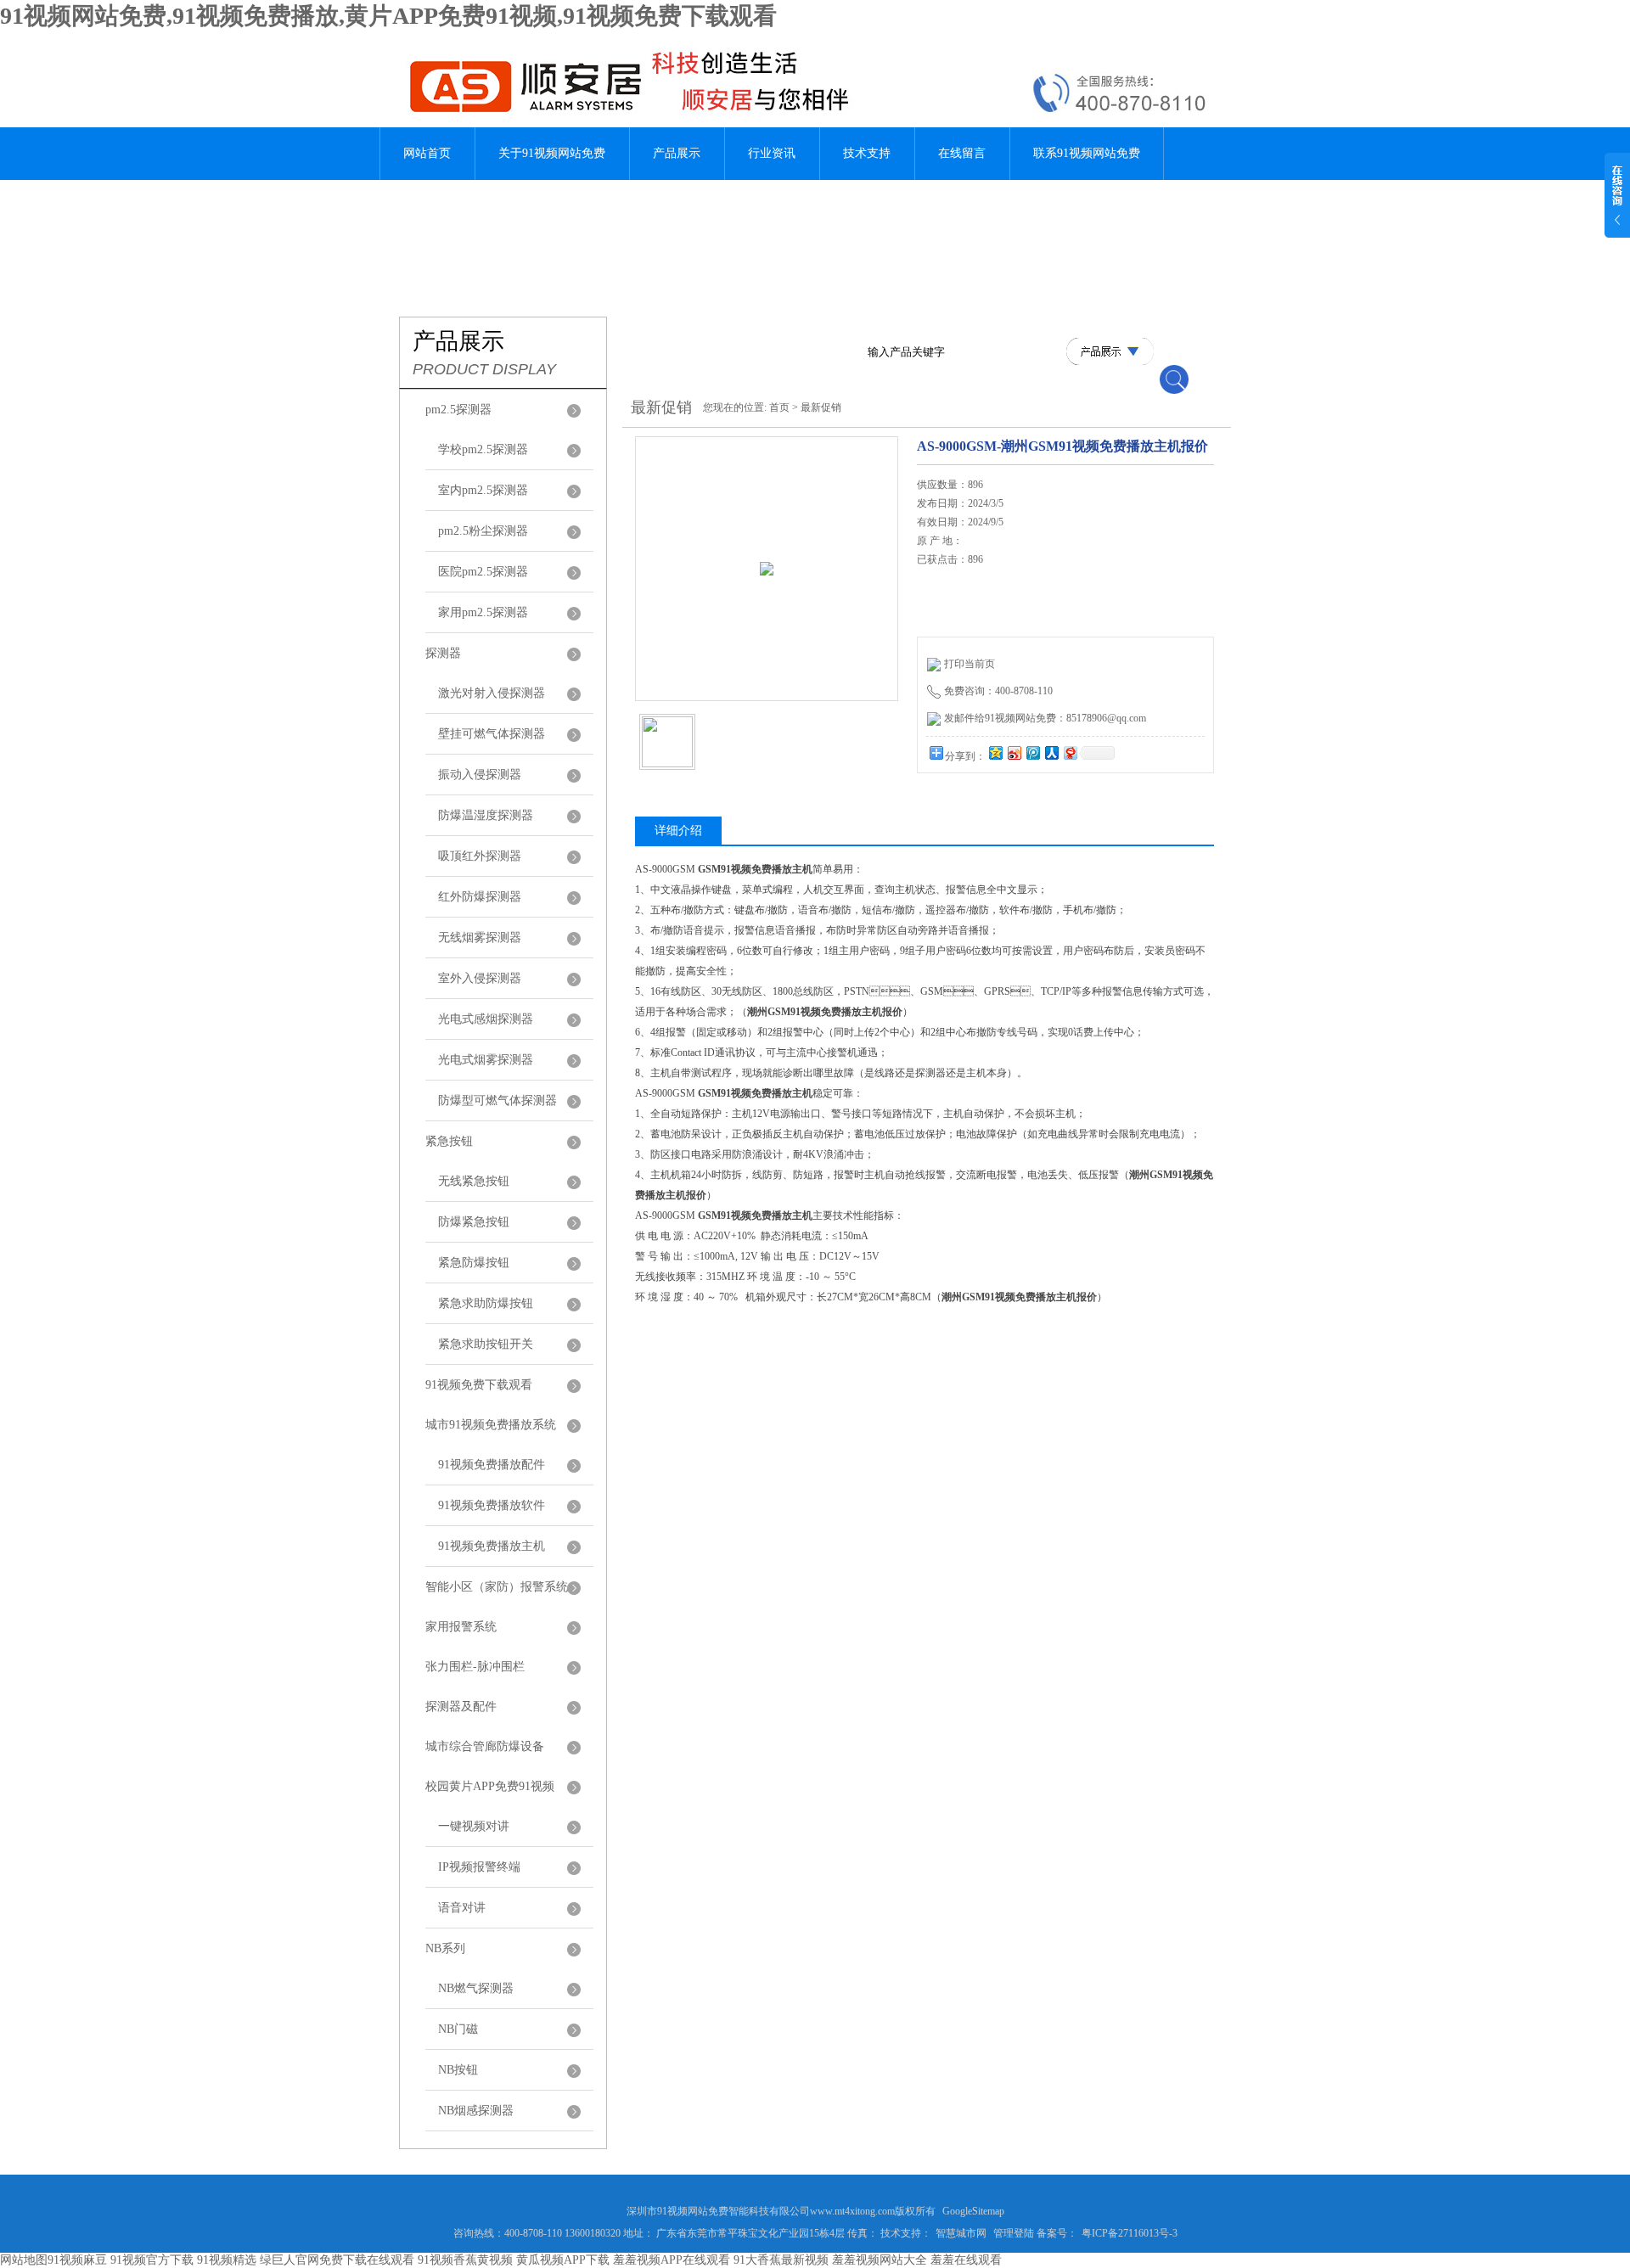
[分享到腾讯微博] (1032, 752)
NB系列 (445, 1948)
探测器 (443, 653)
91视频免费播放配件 (492, 1465)
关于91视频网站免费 (552, 153)
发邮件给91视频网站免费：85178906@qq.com (1045, 718)
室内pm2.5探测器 (483, 490)
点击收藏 (1047, 806)
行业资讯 (772, 153)
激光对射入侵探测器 (492, 693)
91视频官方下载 (152, 2260)
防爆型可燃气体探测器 (497, 1100)
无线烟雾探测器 (480, 938)
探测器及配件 (461, 1707)
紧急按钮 (449, 1141)
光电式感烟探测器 (486, 1019)
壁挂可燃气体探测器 (492, 734)
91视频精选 (227, 2260)
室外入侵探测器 (480, 978)
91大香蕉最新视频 (781, 2260)
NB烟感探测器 (476, 2111)
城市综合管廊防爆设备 (485, 1746)
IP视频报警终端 (479, 1867)
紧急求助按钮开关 (486, 1344)
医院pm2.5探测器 (483, 572)
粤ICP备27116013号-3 (1130, 2233)
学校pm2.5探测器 (483, 449)
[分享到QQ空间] (995, 752)
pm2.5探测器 (458, 410)
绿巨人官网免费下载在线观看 (337, 2260)
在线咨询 (960, 806)
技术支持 (867, 153)
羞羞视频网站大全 (880, 2260)
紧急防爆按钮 (474, 1263)
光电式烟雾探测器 (486, 1060)
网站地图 (24, 2260)
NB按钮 (458, 2070)
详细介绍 (678, 831)
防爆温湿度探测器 (486, 815)
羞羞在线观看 (966, 2260)
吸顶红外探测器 (480, 856)
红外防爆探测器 (480, 897)
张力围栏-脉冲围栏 (475, 1667)
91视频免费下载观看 (479, 1385)
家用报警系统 (461, 1627)
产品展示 (677, 153)
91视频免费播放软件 (492, 1505)
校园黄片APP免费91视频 (490, 1786)
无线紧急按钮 (474, 1181)
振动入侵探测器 (480, 775)
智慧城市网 (961, 2233)
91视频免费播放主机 (492, 1546)
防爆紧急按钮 (474, 1222)
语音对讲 (462, 1908)
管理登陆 (1014, 2233)
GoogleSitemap (973, 2211)
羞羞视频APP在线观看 (672, 2260)
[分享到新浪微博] (1014, 752)
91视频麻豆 (77, 2260)
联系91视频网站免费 (1087, 153)
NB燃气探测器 (476, 1988)
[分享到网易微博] (1070, 752)
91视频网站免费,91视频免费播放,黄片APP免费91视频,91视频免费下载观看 (388, 16)
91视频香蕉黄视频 (465, 2260)
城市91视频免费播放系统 (491, 1425)
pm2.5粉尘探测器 (483, 531)
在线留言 (962, 153)
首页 (779, 407)
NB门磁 (458, 2029)
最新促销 (821, 407)
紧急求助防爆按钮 (486, 1303)
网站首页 (427, 153)
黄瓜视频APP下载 (563, 2260)
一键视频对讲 (474, 1826)
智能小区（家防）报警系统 (497, 1587)
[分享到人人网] (1051, 752)
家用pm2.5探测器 (483, 612)
